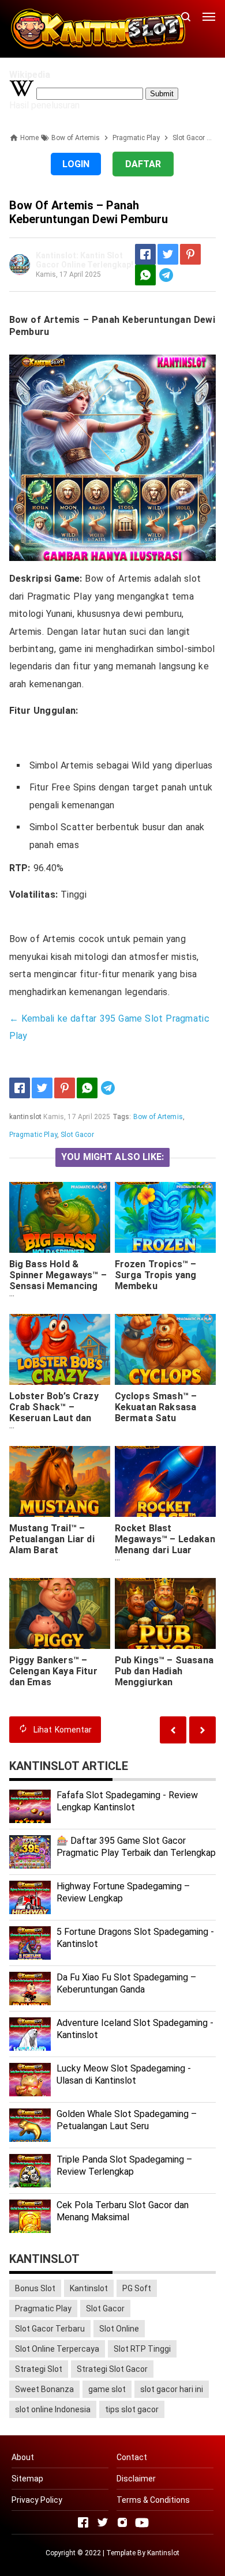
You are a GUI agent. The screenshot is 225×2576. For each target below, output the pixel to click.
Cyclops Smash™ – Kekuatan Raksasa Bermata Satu (156, 1407)
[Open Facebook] (83, 2522)
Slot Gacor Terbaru (50, 2329)
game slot (107, 2389)
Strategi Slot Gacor (112, 2369)
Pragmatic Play (33, 1135)
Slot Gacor (77, 1135)
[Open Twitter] (103, 2522)
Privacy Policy (37, 2500)
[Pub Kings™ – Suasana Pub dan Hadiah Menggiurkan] (166, 1613)
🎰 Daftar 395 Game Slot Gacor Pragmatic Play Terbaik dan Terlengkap (136, 1847)
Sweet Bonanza (44, 2389)
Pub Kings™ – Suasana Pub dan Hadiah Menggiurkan (164, 1671)
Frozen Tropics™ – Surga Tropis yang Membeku (156, 1275)
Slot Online (119, 2329)
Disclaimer (136, 2479)
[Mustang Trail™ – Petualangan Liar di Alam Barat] (60, 1481)
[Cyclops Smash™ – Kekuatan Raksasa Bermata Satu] (166, 1349)
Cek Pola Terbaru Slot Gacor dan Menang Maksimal (123, 2211)
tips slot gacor (132, 2409)
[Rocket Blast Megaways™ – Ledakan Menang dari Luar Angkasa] (166, 1481)
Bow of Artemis (158, 1117)
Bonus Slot (35, 2288)
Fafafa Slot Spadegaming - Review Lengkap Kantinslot (127, 1801)
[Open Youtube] (142, 2522)
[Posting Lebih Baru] (202, 1730)
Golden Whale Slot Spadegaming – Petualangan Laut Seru (127, 2120)
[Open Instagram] (122, 2522)
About (23, 2457)
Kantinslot (89, 2288)
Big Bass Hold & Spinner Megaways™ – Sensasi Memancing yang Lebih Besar (58, 1281)
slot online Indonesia (53, 2409)
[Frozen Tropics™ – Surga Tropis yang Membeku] (166, 1217)
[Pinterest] (190, 254)
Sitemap (27, 2479)
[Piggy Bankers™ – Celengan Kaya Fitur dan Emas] (60, 1613)
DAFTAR (143, 164)
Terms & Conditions (153, 2500)
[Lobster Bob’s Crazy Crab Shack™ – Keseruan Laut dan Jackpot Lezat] (60, 1349)
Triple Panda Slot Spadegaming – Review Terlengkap (124, 2166)
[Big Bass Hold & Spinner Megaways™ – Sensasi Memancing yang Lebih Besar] (60, 1217)
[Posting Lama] (173, 1730)
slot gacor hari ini (172, 2389)
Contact (132, 2457)
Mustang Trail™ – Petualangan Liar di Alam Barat (52, 1539)
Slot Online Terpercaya (57, 2349)
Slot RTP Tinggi (142, 2349)
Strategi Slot (39, 2369)
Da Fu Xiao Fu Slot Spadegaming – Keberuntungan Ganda (126, 1983)
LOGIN (76, 164)
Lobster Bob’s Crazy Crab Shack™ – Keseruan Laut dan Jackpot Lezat (54, 1413)
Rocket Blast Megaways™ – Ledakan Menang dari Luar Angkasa (165, 1545)
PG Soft (137, 2288)
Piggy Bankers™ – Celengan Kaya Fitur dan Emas (53, 1671)
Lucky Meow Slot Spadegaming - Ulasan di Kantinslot (124, 2074)
